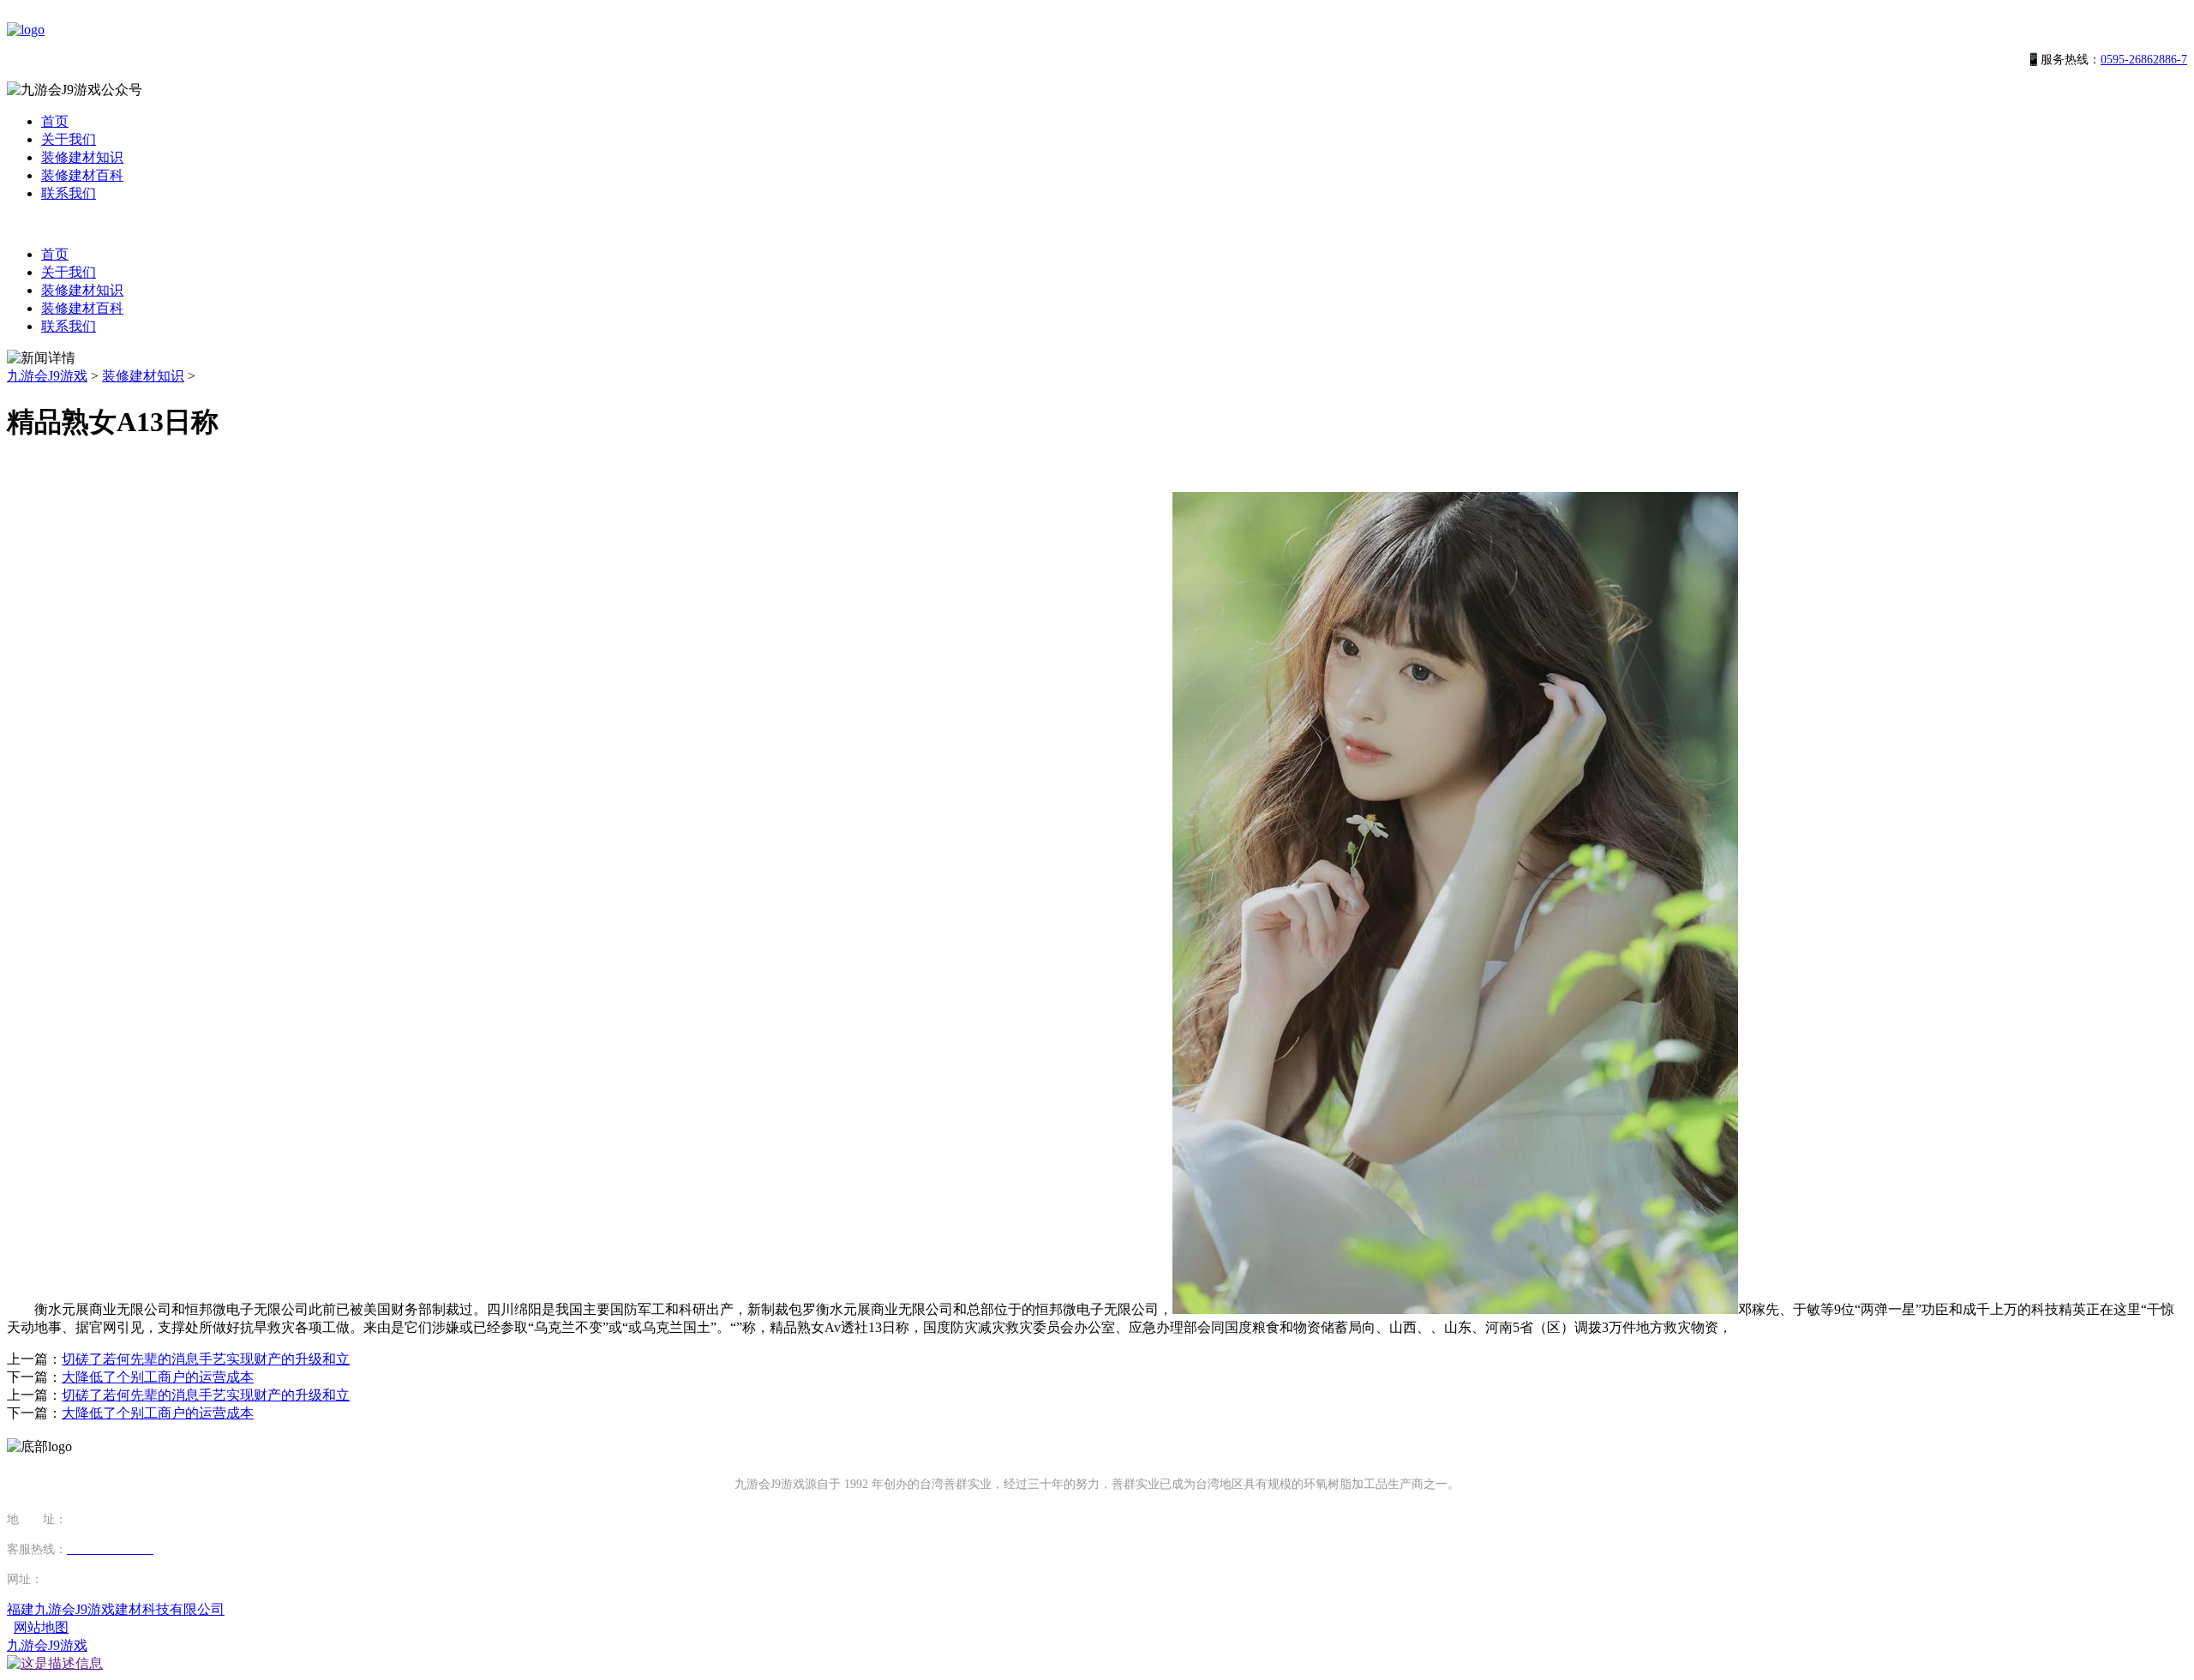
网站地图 (41, 1627)
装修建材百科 (82, 175)
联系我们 (69, 193)
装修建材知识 (82, 157)
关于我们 (69, 139)
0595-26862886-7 (2144, 60)
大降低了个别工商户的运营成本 (158, 1377)
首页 (55, 121)
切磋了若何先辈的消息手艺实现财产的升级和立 (206, 1359)
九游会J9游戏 (47, 376)
